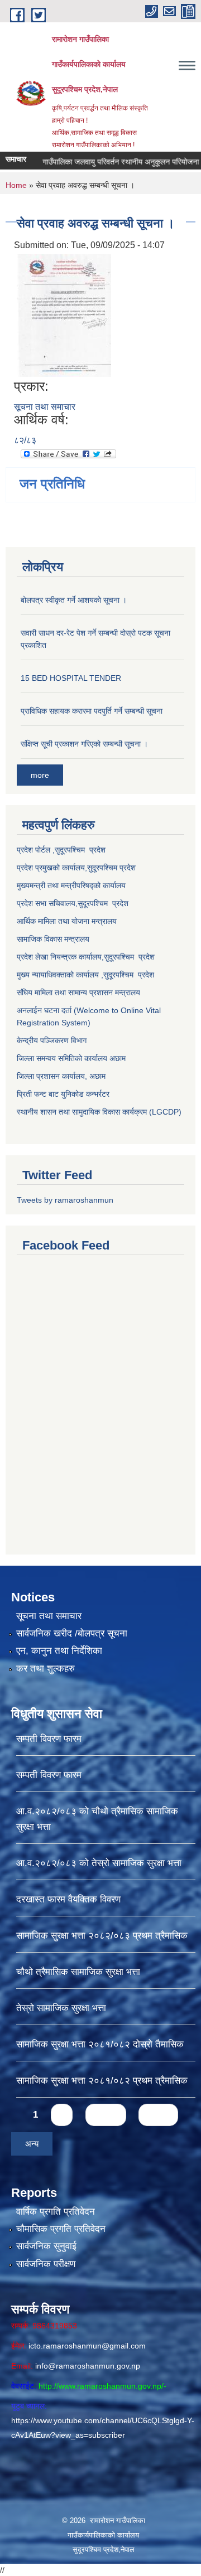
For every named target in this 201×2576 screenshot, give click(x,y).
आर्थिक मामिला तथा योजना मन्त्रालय (67, 921)
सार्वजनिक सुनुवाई (46, 2246)
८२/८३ (25, 440)
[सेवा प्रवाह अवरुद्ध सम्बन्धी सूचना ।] (64, 315)
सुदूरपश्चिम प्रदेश (103, 903)
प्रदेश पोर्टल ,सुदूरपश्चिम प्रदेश (61, 850)
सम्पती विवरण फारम (49, 1739)
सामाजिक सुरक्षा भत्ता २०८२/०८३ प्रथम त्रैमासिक (102, 1936)
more (40, 775)
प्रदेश (128, 868)
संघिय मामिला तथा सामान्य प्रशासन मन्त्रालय (78, 992)
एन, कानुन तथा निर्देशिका (59, 1651)
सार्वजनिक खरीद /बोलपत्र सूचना (72, 1633)
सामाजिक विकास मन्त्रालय (53, 939)
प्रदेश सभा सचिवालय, (47, 903)
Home (16, 185)
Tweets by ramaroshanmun (65, 1200)
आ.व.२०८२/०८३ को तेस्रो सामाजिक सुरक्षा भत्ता (99, 1863)
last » (158, 2115)
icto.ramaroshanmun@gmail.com (87, 2346)
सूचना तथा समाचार (45, 407)
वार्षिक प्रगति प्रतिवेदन (56, 2212)
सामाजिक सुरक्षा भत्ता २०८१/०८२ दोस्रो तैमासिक (100, 2044)
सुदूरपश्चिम (103, 868)
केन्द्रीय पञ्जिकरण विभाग (52, 1040)
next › (106, 2115)
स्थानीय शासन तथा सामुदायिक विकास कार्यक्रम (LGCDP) (99, 1112)
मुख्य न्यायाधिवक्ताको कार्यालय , (60, 975)
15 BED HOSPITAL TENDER (71, 678)
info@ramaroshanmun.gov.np (88, 2366)
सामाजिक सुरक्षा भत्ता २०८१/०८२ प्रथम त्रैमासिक (102, 2081)
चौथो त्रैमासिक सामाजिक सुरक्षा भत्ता (78, 1972)
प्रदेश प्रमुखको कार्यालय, (52, 868)
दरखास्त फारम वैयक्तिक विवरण (68, 1899)
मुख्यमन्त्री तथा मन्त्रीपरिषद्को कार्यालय (71, 885)
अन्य (32, 2144)
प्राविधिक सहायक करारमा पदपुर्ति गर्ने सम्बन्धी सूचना (92, 711)
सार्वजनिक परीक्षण (46, 2264)
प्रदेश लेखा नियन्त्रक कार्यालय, (60, 957)
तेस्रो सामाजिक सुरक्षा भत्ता (61, 2008)
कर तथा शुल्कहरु (46, 1669)
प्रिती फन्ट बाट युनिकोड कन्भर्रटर (63, 1094)
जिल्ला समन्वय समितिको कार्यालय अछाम (71, 1058)
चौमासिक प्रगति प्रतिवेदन (61, 2229)
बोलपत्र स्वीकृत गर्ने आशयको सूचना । (74, 600)
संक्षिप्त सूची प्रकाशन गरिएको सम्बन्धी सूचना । (84, 744)
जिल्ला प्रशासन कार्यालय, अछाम (61, 1076)
